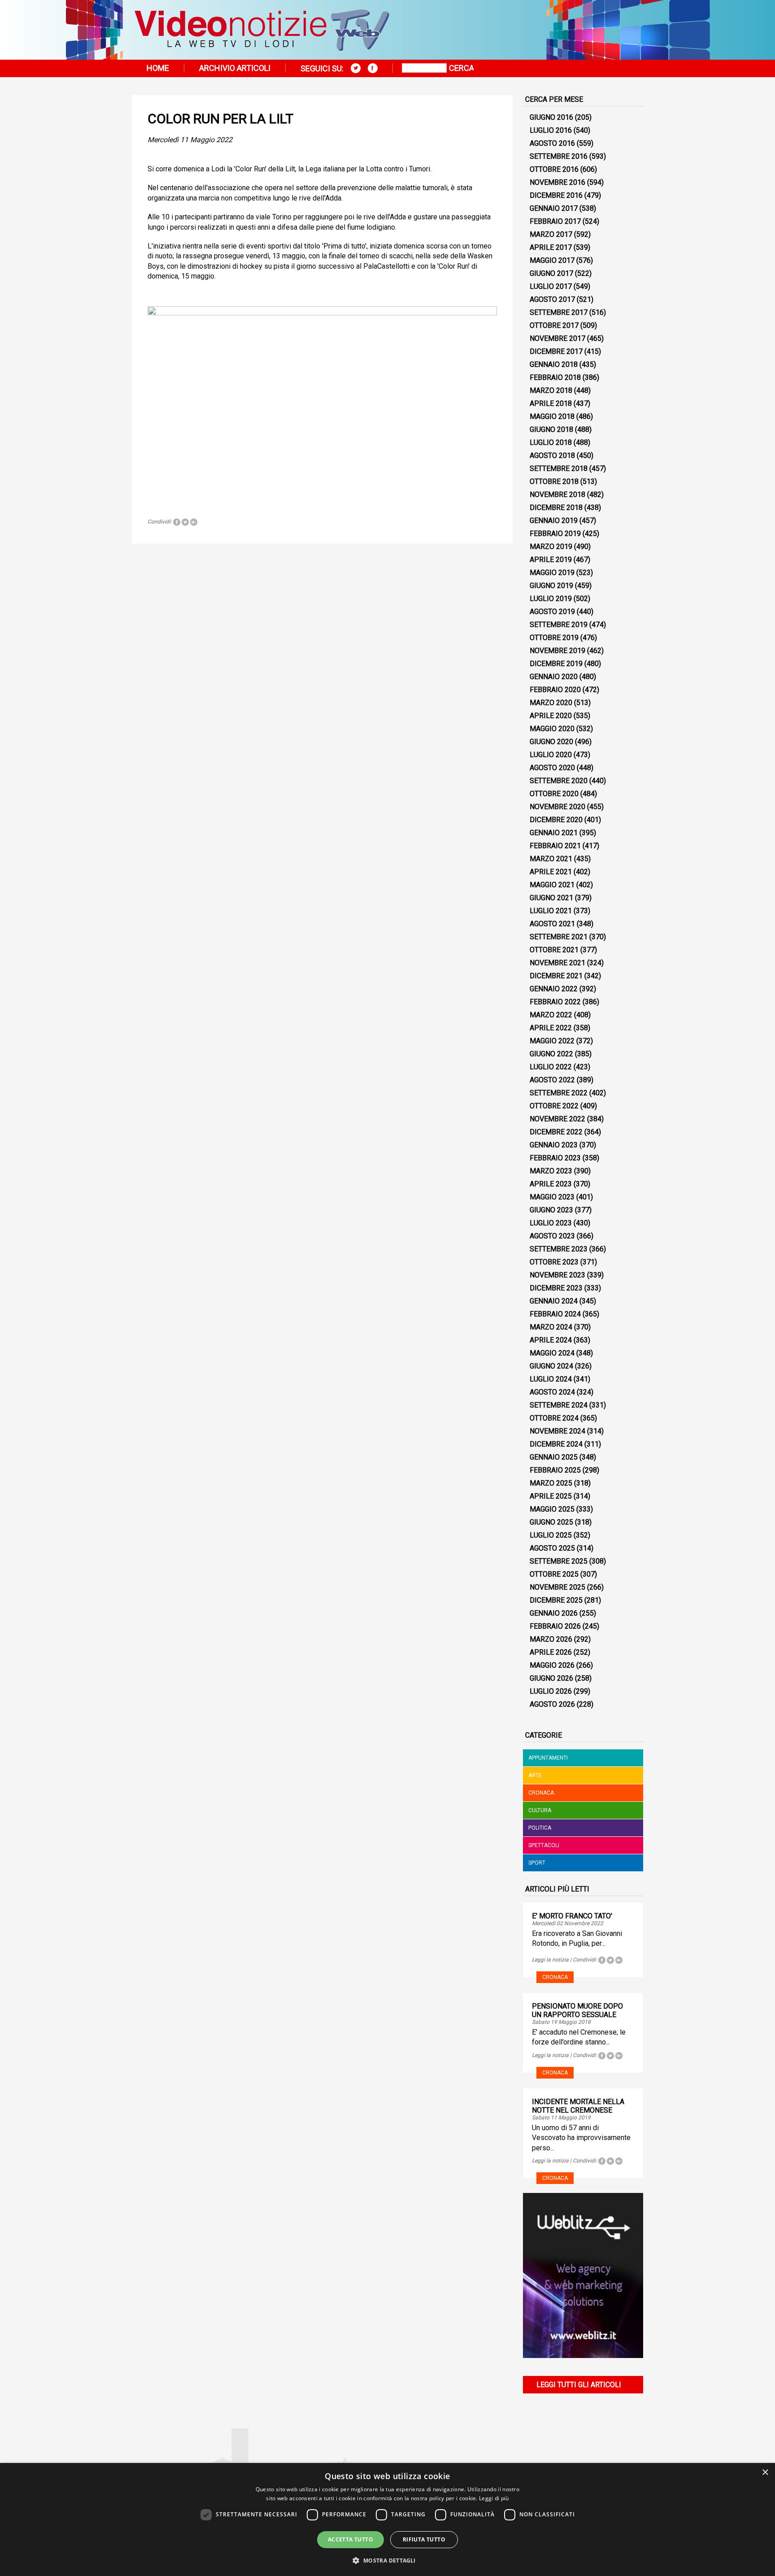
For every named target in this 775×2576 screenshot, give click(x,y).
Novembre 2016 (557, 182)
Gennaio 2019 (554, 521)
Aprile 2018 (551, 403)
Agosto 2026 (552, 1704)
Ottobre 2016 (554, 169)
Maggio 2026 (552, 1665)
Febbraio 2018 (555, 377)
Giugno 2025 (551, 1522)
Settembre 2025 (559, 1561)
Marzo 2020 (551, 703)
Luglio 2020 (551, 755)
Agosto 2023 (552, 1236)
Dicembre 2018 (556, 508)
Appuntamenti (548, 1758)
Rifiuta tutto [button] (424, 2539)
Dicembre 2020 (556, 820)
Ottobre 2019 (554, 638)
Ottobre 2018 (554, 482)
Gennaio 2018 (554, 364)
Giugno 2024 (551, 1366)
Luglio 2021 (551, 911)
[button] (387, 2560)
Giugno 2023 (551, 1210)
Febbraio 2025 (555, 1470)
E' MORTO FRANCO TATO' (572, 1916)
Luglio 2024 (551, 1379)
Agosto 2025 (552, 1548)
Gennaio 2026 (554, 1613)
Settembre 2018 (559, 469)
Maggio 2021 (552, 885)
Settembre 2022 (559, 1093)
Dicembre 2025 (556, 1600)
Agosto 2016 (552, 143)
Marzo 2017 (551, 234)
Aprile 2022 (551, 1028)
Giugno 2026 (551, 1678)
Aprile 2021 (551, 872)
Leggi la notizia (550, 1960)
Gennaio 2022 (554, 989)
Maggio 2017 (552, 260)
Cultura (540, 1810)
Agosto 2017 (552, 299)
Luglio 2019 (551, 599)
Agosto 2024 (552, 1392)
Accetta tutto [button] (350, 2539)
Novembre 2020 (557, 807)
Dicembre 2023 (556, 1288)
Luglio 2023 (551, 1223)
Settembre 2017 (559, 312)
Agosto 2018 (552, 455)
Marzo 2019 (551, 547)
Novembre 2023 (557, 1275)
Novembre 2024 (557, 1431)
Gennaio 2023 (554, 1145)
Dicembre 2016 (556, 195)
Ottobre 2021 (554, 950)
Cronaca (541, 1793)
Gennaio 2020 (554, 677)
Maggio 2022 (552, 1041)
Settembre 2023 (559, 1249)
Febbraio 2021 (555, 846)
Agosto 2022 (552, 1080)
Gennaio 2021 (554, 833)
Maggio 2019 (552, 573)
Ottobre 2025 (554, 1574)
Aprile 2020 (551, 716)
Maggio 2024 (552, 1353)
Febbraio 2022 (555, 1002)
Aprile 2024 (551, 1340)
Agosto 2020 (552, 768)
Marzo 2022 (551, 1015)
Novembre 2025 (557, 1587)
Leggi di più (494, 2498)
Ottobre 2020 (554, 794)
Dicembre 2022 (556, 1132)
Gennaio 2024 (554, 1301)
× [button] (765, 2473)
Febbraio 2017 (555, 221)
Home (158, 68)
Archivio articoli (235, 68)
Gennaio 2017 (554, 208)
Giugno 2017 (551, 273)
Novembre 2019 (557, 651)
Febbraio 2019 (555, 534)
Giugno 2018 (551, 429)
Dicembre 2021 (556, 976)
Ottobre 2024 (554, 1418)
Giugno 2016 (551, 117)
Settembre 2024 (559, 1405)
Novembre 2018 (557, 495)
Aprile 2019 (551, 560)
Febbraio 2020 (555, 690)
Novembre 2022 (557, 1119)
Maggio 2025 (552, 1509)
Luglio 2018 (551, 442)
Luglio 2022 (551, 1067)
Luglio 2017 (551, 286)
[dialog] (387, 2519)
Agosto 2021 (552, 924)
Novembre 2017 (557, 338)
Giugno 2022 (551, 1054)
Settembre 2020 (559, 781)
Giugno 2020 (551, 742)
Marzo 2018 (551, 390)
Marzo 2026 (551, 1639)
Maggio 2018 (552, 416)
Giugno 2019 (551, 586)
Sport (537, 1863)
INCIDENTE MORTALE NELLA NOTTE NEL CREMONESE (578, 2106)
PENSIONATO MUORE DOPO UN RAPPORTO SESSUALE (577, 2010)
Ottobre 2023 (554, 1262)
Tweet (185, 522)
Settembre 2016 (559, 156)
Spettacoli (544, 1845)
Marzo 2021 (551, 859)
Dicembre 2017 (556, 351)
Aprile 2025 (551, 1496)
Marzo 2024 (551, 1327)
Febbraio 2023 (555, 1158)
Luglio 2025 (551, 1535)
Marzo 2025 (551, 1483)
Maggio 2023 (552, 1197)
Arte (535, 1775)
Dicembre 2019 (556, 664)
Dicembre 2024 (556, 1444)
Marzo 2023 (551, 1171)
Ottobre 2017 (554, 325)
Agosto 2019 (552, 612)
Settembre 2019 (559, 625)
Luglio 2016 (551, 130)
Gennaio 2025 (554, 1457)
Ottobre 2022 (554, 1106)
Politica (540, 1828)
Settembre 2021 (559, 937)
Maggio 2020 (552, 729)
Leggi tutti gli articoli (579, 2385)
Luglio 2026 (551, 1691)
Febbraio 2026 (555, 1626)
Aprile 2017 (551, 247)
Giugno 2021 (551, 898)
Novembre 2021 (557, 963)
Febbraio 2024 (555, 1314)
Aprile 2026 (551, 1652)
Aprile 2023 (551, 1184)
